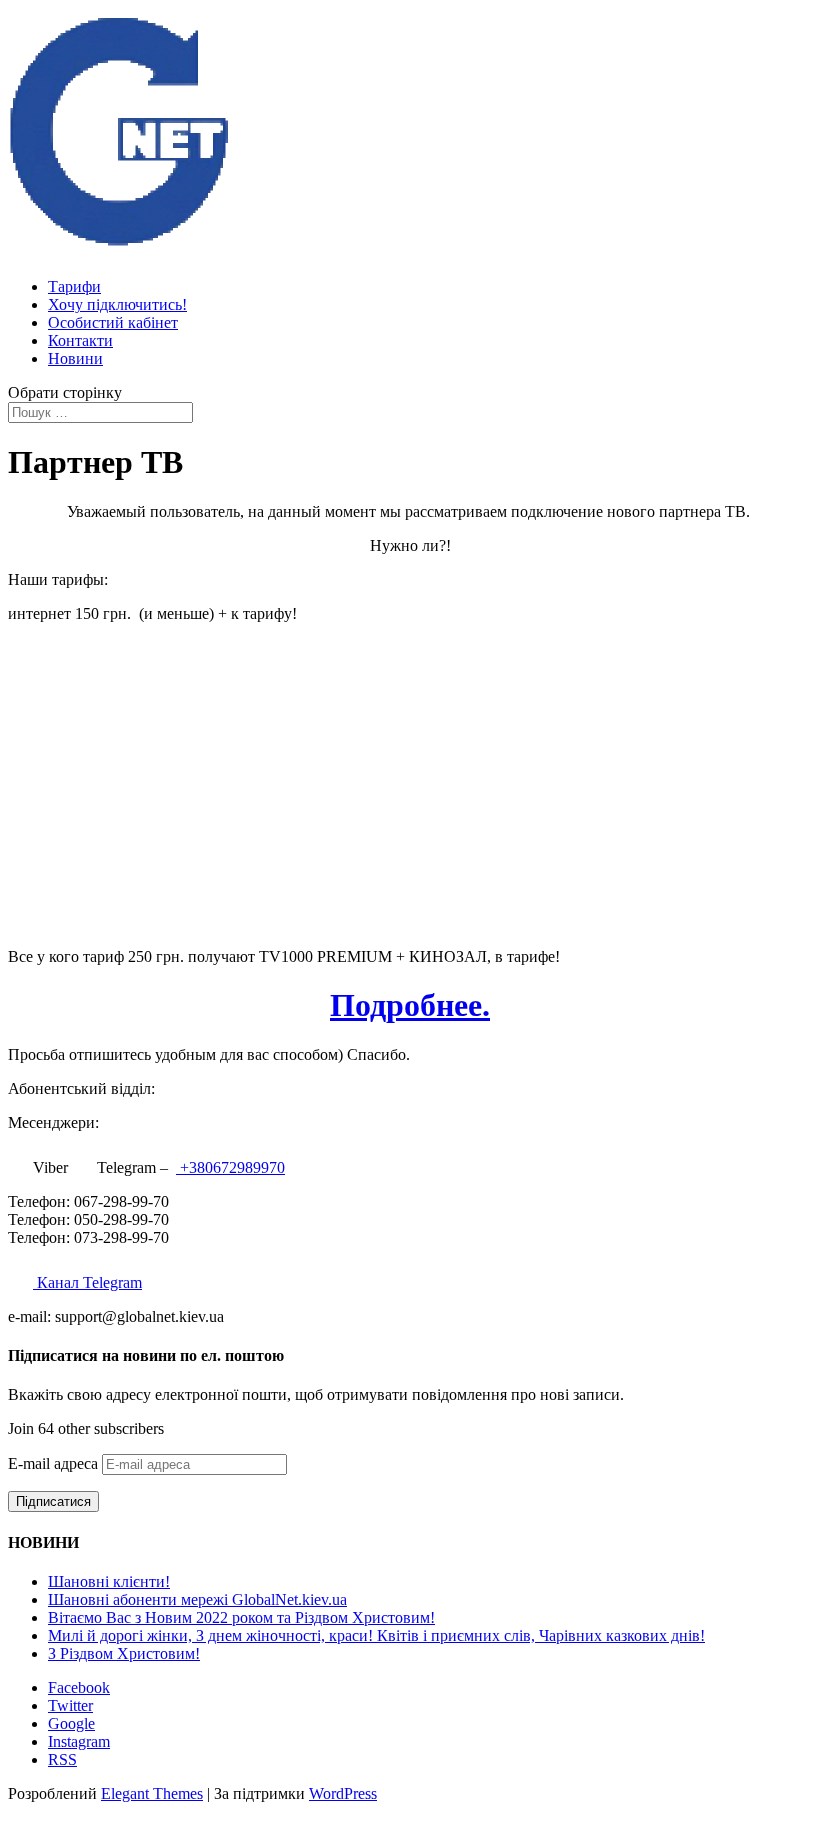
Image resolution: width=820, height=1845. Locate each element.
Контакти (80, 340)
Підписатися (53, 1501)
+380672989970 (230, 1167)
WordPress (343, 1793)
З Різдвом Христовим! (124, 1653)
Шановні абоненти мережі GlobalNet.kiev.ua (197, 1599)
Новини (75, 358)
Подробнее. (410, 1005)
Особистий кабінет (113, 322)
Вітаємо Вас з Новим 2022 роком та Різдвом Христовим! (241, 1617)
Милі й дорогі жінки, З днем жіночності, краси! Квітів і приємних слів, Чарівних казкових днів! (376, 1635)
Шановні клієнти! (109, 1581)
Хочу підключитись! (117, 304)
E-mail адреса (55, 1463)
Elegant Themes (152, 1793)
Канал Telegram (87, 1282)
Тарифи (74, 286)
